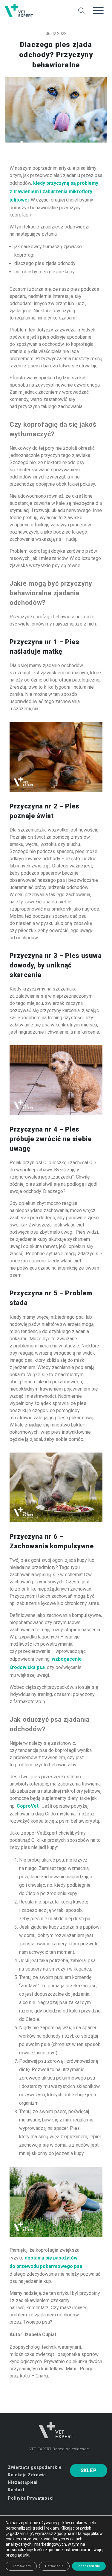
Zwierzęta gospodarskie (34, 2467)
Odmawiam (21, 2566)
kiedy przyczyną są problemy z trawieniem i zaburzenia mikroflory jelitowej (54, 191)
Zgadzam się (89, 2566)
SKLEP (89, 2470)
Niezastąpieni (23, 2482)
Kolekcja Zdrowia (27, 2475)
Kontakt (16, 2490)
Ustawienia (54, 2566)
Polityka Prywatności (31, 2498)
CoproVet (28, 1806)
